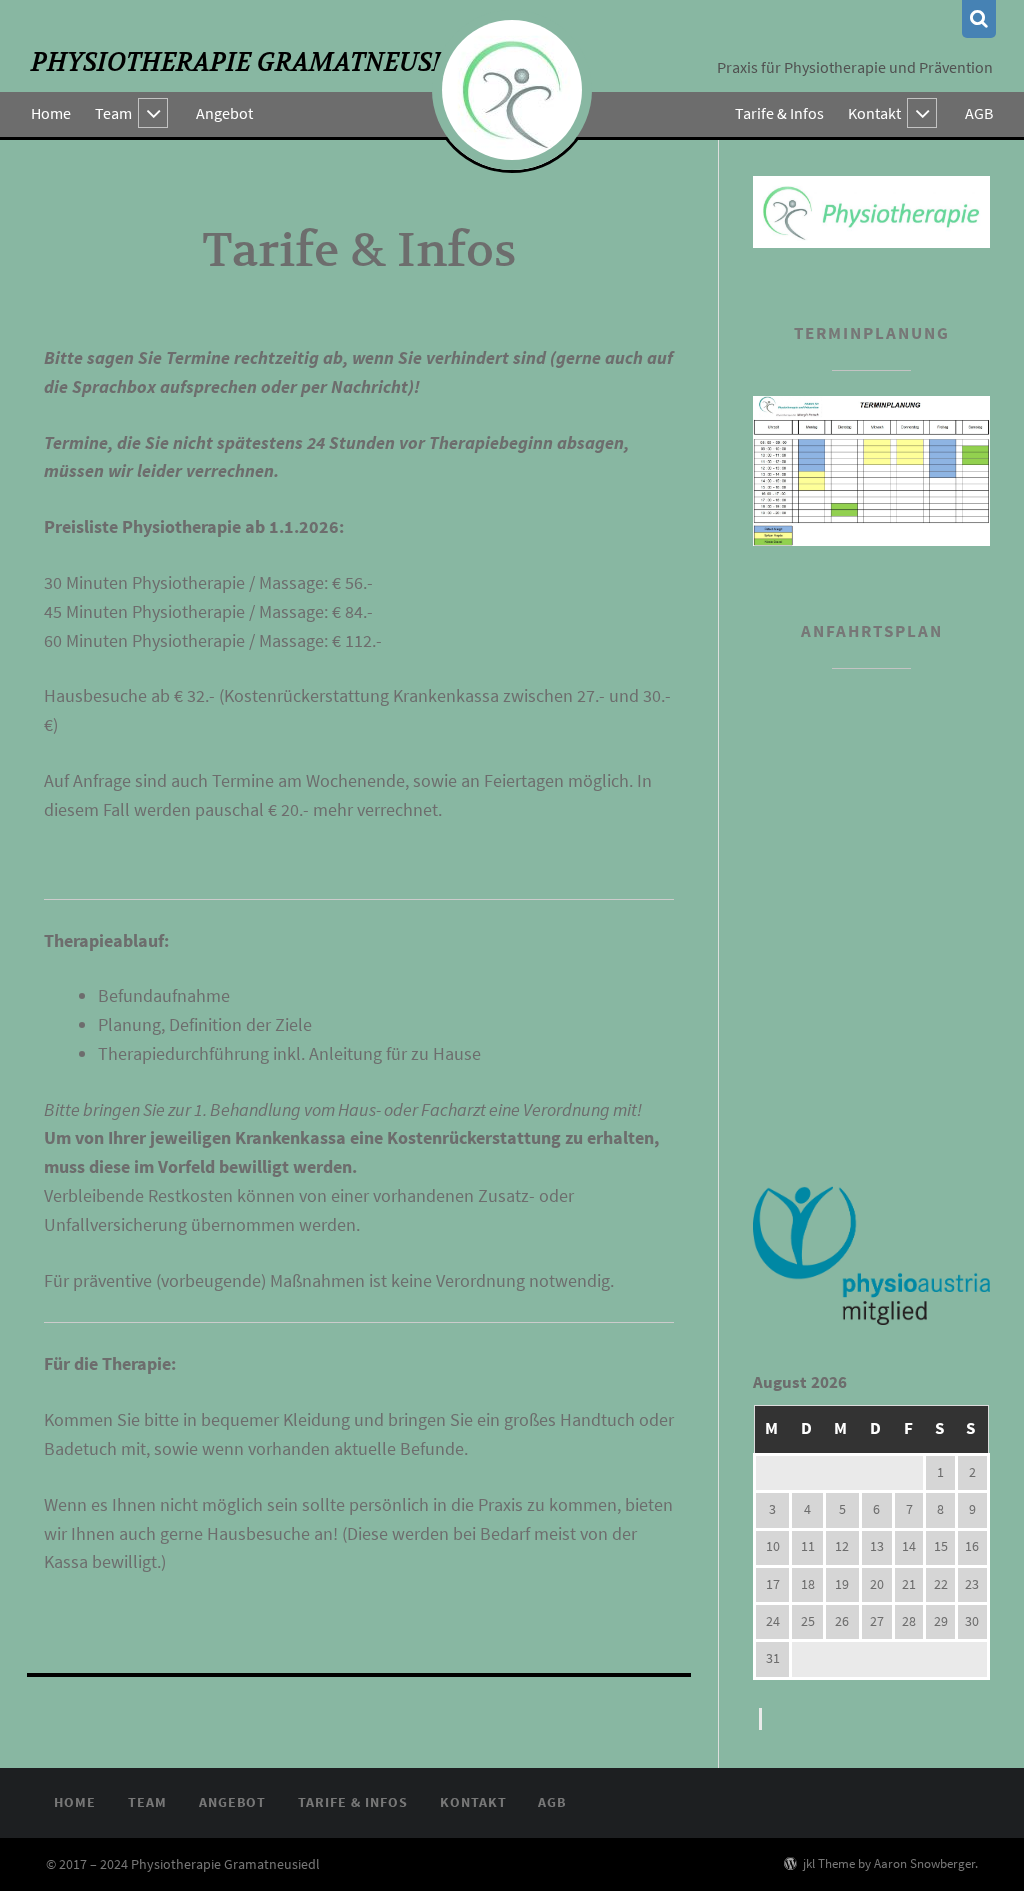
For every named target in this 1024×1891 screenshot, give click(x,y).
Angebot (224, 113)
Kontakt (874, 113)
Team (113, 113)
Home (51, 113)
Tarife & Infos (779, 113)
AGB (979, 113)
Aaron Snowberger (924, 1863)
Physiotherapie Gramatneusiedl (260, 62)
